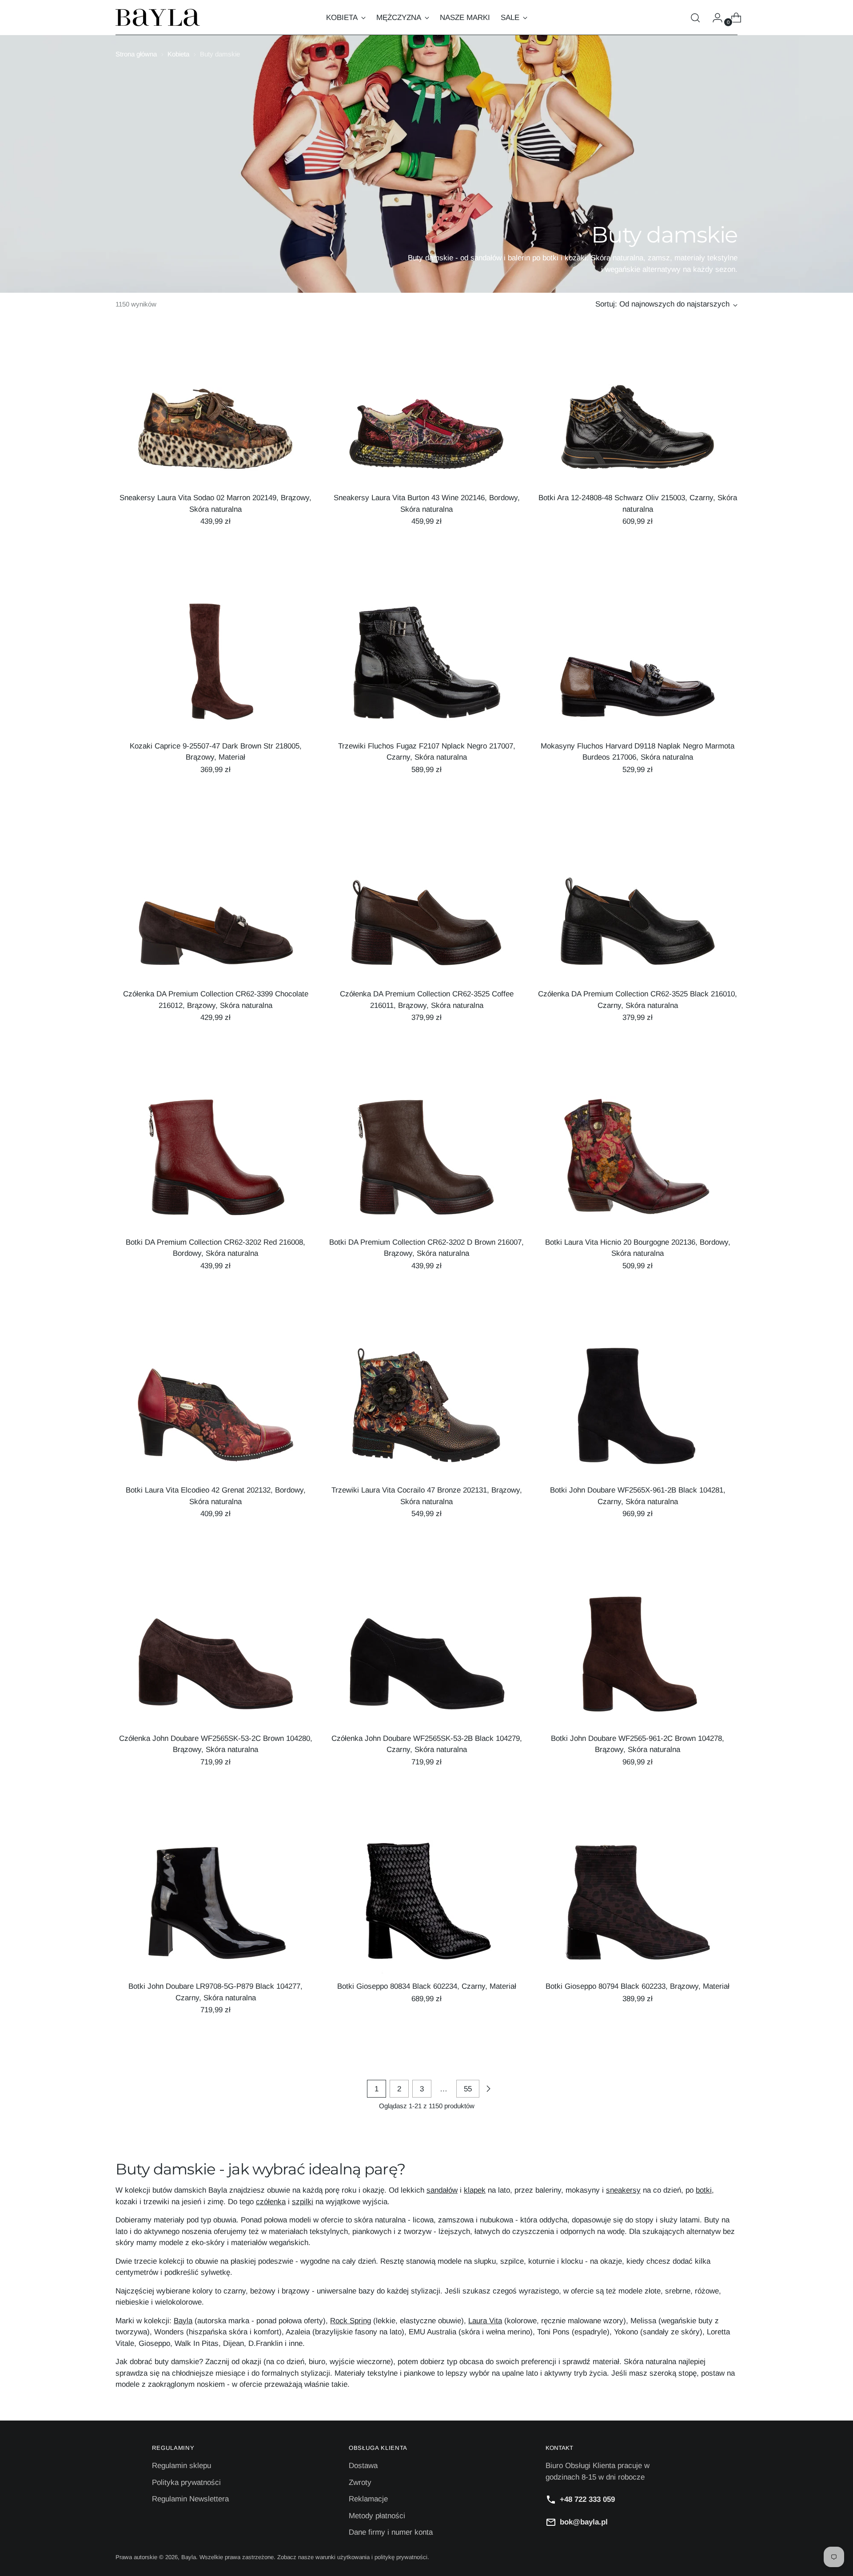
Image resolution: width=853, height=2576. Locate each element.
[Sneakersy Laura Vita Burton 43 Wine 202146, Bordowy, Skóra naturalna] (426, 418)
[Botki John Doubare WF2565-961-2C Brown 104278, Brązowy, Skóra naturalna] (638, 1659)
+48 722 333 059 (587, 2499)
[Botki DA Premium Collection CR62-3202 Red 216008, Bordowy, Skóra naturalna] (215, 1163)
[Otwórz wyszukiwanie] (695, 18)
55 (468, 2089)
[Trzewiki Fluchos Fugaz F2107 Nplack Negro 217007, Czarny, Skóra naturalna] (426, 667)
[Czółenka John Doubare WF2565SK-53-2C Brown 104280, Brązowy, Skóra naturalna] (215, 1659)
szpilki (303, 2202)
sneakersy (623, 2190)
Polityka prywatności (186, 2482)
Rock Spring (351, 2321)
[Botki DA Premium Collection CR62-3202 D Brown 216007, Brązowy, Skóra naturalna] (426, 1163)
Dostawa (363, 2466)
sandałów (442, 2190)
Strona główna (136, 54)
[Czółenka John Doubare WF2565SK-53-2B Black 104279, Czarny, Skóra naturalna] (426, 1659)
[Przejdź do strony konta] (714, 18)
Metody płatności (377, 2516)
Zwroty (360, 2482)
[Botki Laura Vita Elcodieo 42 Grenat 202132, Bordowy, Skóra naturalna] (215, 1411)
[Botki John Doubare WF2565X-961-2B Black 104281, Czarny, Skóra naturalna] (638, 1411)
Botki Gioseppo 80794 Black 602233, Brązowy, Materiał (638, 1986)
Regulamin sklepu (181, 2466)
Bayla (183, 2321)
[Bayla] (158, 18)
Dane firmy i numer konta (391, 2532)
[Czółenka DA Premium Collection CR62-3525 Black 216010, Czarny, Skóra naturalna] (638, 915)
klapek (475, 2190)
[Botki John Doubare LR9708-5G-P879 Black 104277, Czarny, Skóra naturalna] (215, 1907)
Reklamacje (368, 2499)
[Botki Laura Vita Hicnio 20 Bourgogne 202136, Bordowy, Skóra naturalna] (638, 1163)
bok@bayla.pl (584, 2522)
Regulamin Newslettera (190, 2499)
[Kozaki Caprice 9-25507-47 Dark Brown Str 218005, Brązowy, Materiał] (215, 667)
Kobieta (178, 54)
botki (704, 2190)
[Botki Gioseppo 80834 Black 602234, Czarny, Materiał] (426, 1907)
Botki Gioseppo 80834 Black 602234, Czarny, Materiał (427, 1986)
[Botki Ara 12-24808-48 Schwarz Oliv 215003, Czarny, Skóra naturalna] (638, 418)
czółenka (271, 2202)
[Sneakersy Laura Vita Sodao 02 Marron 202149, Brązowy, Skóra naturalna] (215, 418)
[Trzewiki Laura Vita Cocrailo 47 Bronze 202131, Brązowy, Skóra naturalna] (426, 1411)
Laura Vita (485, 2321)
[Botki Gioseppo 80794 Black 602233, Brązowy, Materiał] (638, 1907)
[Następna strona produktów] (488, 2089)
